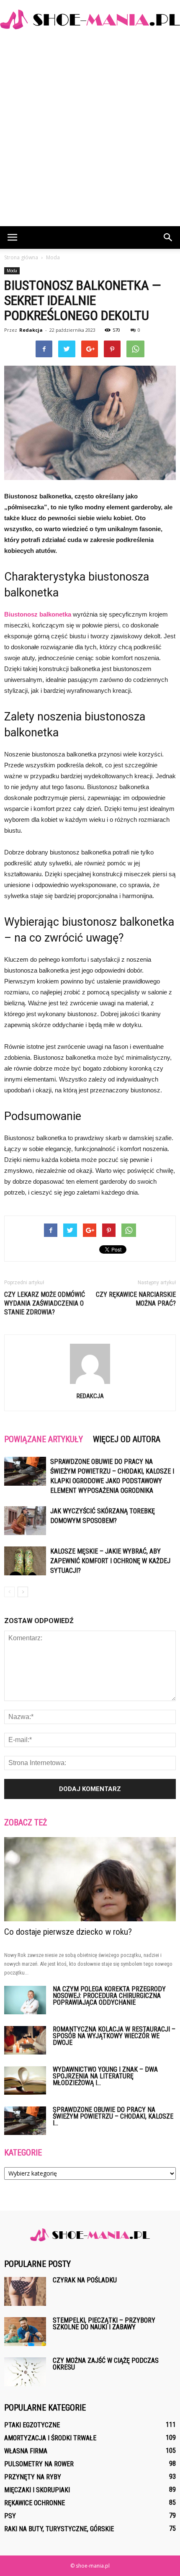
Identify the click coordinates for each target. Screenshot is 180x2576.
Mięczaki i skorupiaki (37, 2490)
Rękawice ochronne (35, 2503)
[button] (168, 237)
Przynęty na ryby (33, 2477)
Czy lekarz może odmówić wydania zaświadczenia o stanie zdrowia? (45, 1303)
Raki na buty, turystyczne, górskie (59, 2529)
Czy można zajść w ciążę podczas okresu (106, 2364)
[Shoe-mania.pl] (90, 19)
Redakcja (31, 330)
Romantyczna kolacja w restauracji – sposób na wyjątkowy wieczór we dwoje (114, 2036)
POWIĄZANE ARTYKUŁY (44, 1439)
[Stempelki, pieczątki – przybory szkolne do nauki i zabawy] (25, 2332)
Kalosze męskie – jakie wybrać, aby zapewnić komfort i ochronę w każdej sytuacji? (110, 1561)
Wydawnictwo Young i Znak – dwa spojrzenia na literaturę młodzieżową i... (105, 2076)
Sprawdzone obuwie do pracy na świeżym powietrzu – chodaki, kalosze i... (113, 2116)
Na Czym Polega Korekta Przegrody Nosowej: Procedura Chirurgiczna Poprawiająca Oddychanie (109, 1996)
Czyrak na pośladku (85, 2280)
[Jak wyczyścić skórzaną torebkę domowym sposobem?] (25, 1521)
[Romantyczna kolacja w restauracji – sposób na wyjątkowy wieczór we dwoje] (25, 2040)
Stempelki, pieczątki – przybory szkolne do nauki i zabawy (104, 2324)
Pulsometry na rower (39, 2464)
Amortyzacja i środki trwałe (50, 2438)
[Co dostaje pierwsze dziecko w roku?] (90, 1879)
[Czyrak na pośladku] (25, 2291)
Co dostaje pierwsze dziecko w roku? (68, 1932)
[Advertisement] (90, 132)
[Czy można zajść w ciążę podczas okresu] (25, 2372)
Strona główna (21, 257)
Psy (10, 2516)
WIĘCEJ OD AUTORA (127, 1439)
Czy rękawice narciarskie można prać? (136, 1299)
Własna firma (26, 2451)
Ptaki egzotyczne (32, 2425)
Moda (12, 271)
